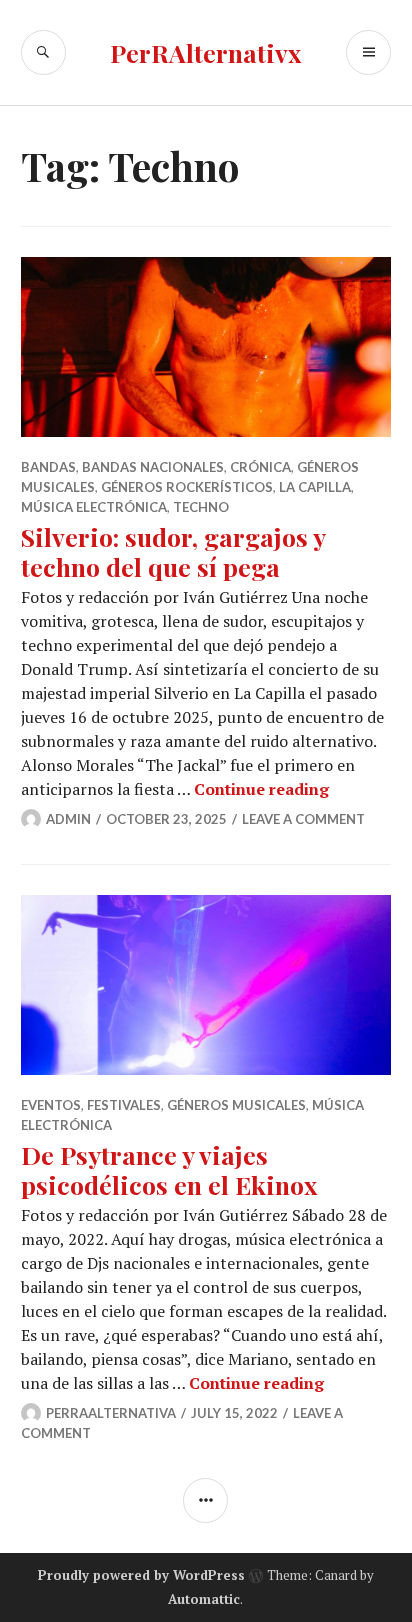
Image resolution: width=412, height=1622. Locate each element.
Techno (201, 507)
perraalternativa (111, 1413)
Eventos (51, 1105)
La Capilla (315, 487)
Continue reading (261, 789)
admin (68, 819)
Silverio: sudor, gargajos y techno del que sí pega (173, 551)
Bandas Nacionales (153, 467)
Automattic (204, 1599)
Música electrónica (94, 507)
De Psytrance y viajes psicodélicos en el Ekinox (169, 1169)
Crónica (260, 467)
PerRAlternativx (205, 52)
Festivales (124, 1105)
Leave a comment (303, 819)
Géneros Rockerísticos (187, 487)
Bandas (48, 467)
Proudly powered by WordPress (141, 1575)
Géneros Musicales (236, 1105)
